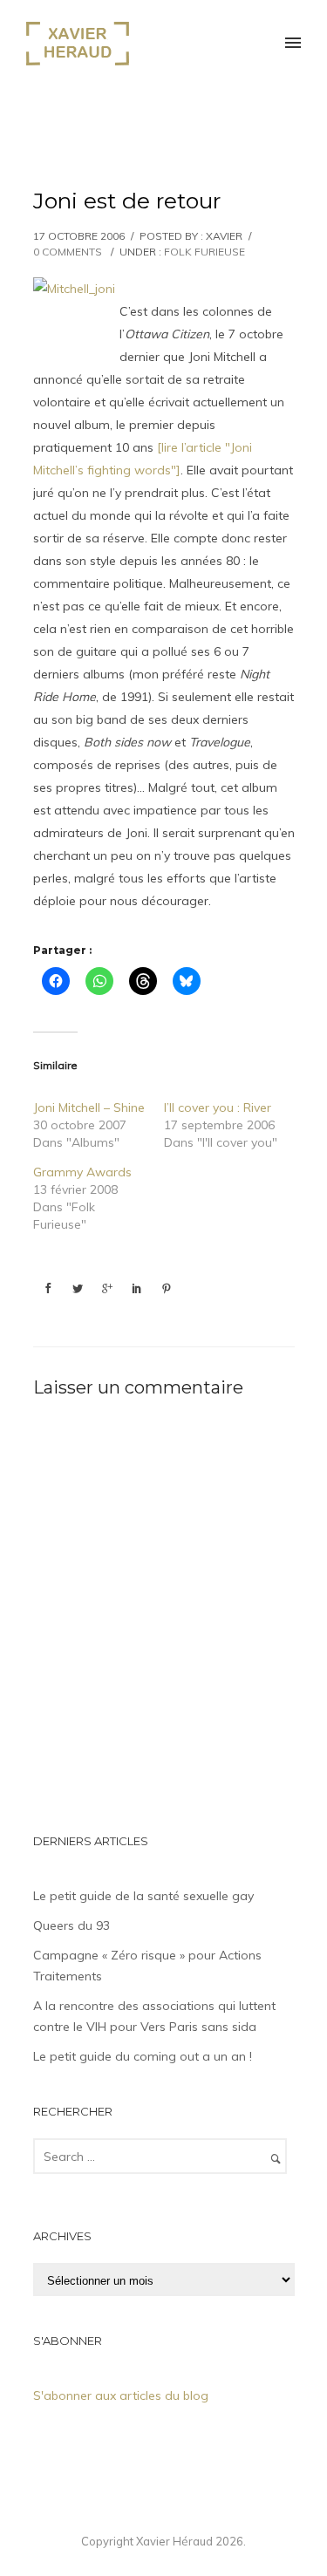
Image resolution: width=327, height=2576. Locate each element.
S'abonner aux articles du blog (121, 2395)
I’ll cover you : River (218, 1107)
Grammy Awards (82, 1172)
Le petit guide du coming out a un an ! (143, 2056)
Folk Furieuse (204, 252)
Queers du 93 (72, 1925)
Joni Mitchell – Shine (89, 1107)
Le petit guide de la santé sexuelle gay (143, 1896)
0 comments (68, 252)
